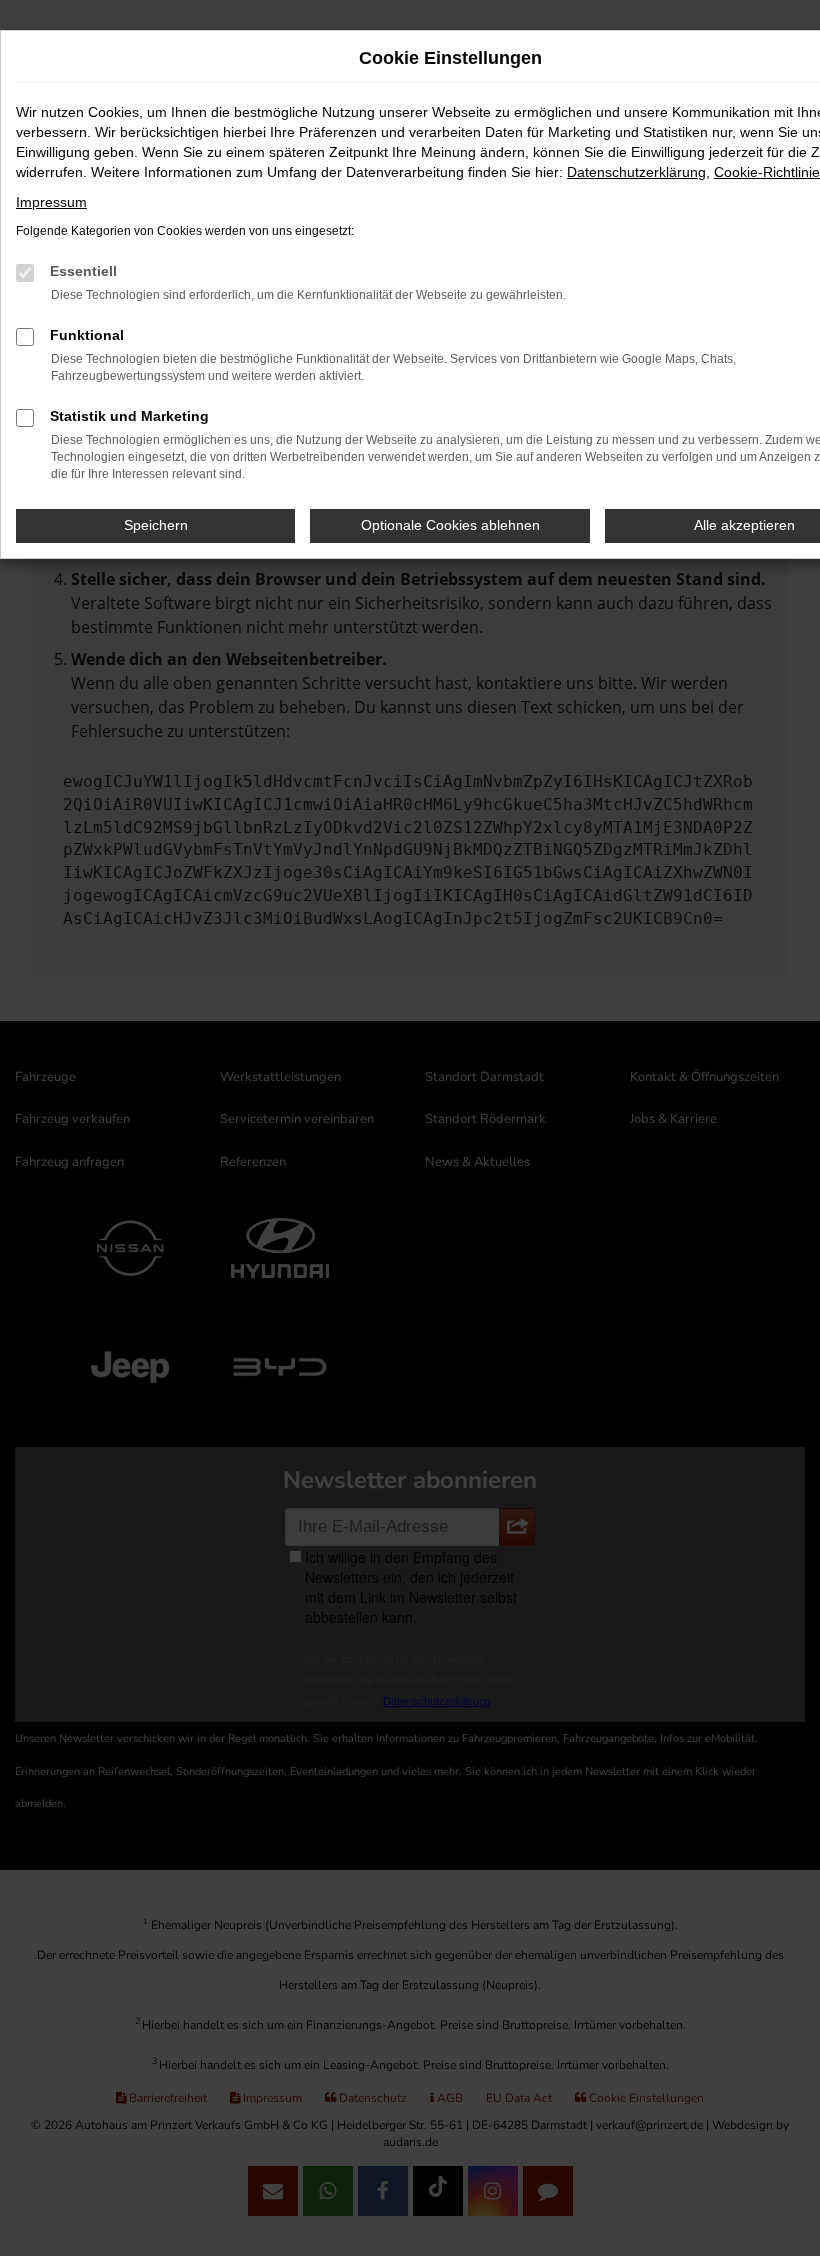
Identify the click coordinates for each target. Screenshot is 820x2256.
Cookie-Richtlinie (767, 172)
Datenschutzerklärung (636, 172)
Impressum (51, 202)
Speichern (156, 525)
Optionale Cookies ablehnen (450, 525)
